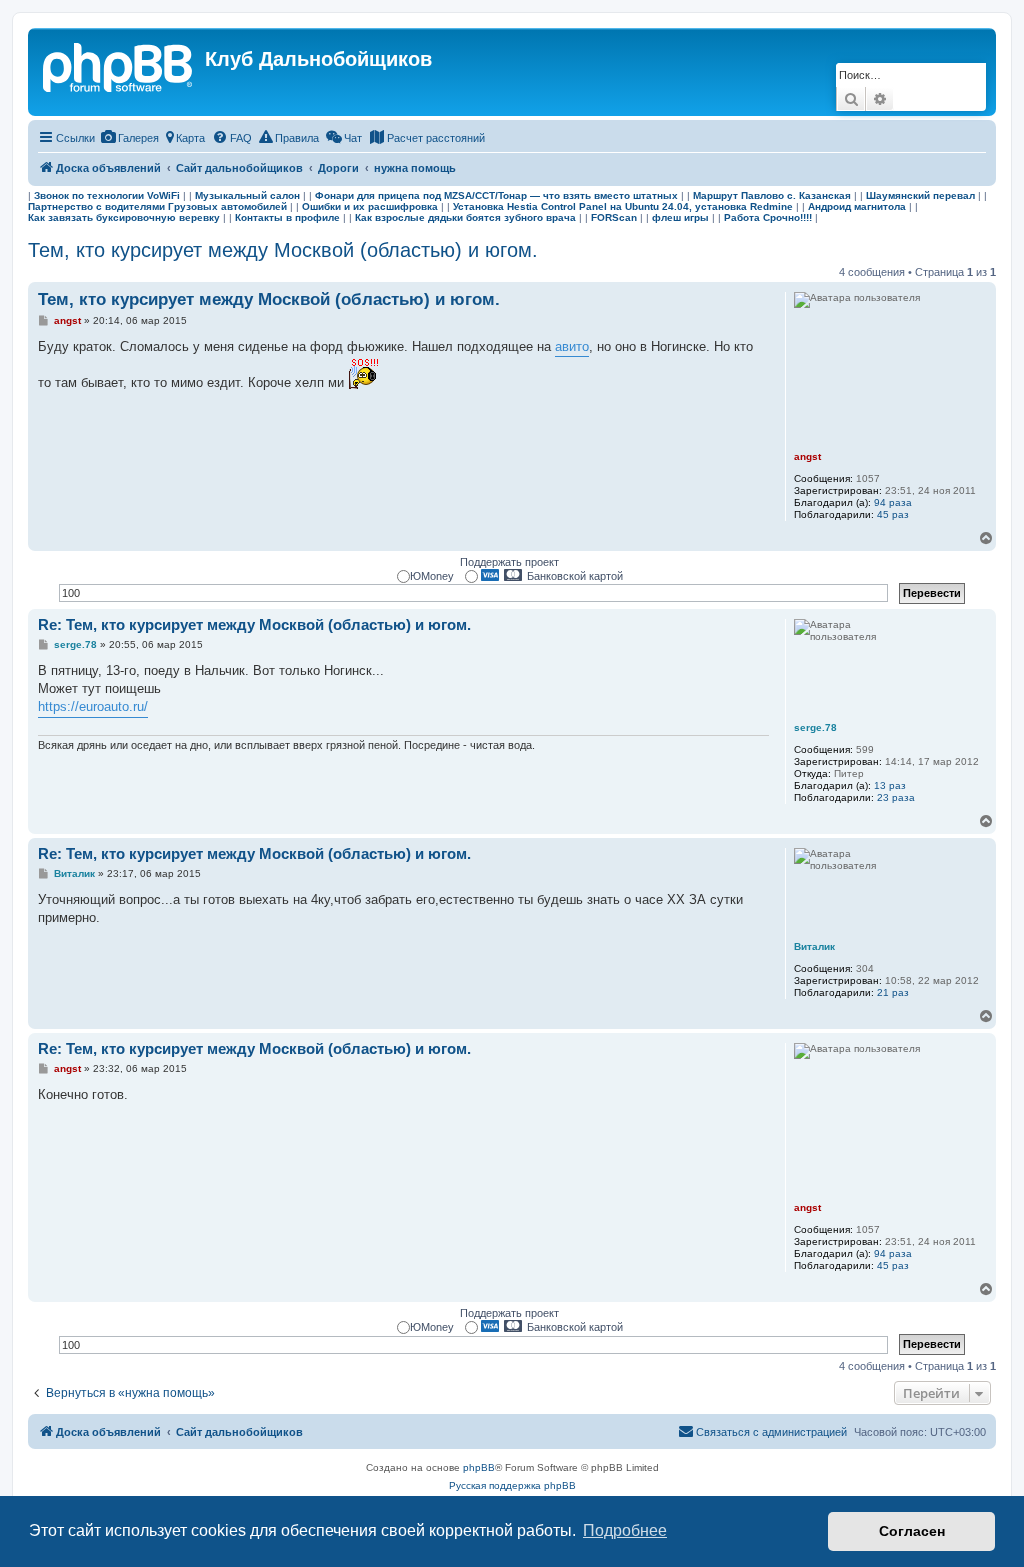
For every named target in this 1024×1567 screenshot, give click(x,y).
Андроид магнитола (857, 206)
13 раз (890, 785)
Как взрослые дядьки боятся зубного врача (465, 217)
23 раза (896, 797)
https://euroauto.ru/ (93, 706)
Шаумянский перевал (920, 195)
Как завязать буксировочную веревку (124, 217)
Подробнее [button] (625, 1530)
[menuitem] (129, 138)
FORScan (614, 217)
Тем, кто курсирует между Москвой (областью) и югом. (283, 250)
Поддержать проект (509, 562)
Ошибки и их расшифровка (370, 206)
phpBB (479, 1467)
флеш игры (680, 217)
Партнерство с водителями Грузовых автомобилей (157, 206)
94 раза (893, 502)
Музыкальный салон (247, 195)
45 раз (893, 514)
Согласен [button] (912, 1531)
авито (572, 346)
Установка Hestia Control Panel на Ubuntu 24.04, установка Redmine (623, 206)
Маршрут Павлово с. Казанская (772, 195)
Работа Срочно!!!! (768, 217)
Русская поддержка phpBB (512, 1485)
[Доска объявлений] (119, 65)
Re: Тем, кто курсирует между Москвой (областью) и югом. (254, 624)
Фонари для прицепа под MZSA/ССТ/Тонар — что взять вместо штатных (496, 195)
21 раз (893, 992)
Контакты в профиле (287, 217)
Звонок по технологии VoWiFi (107, 195)
